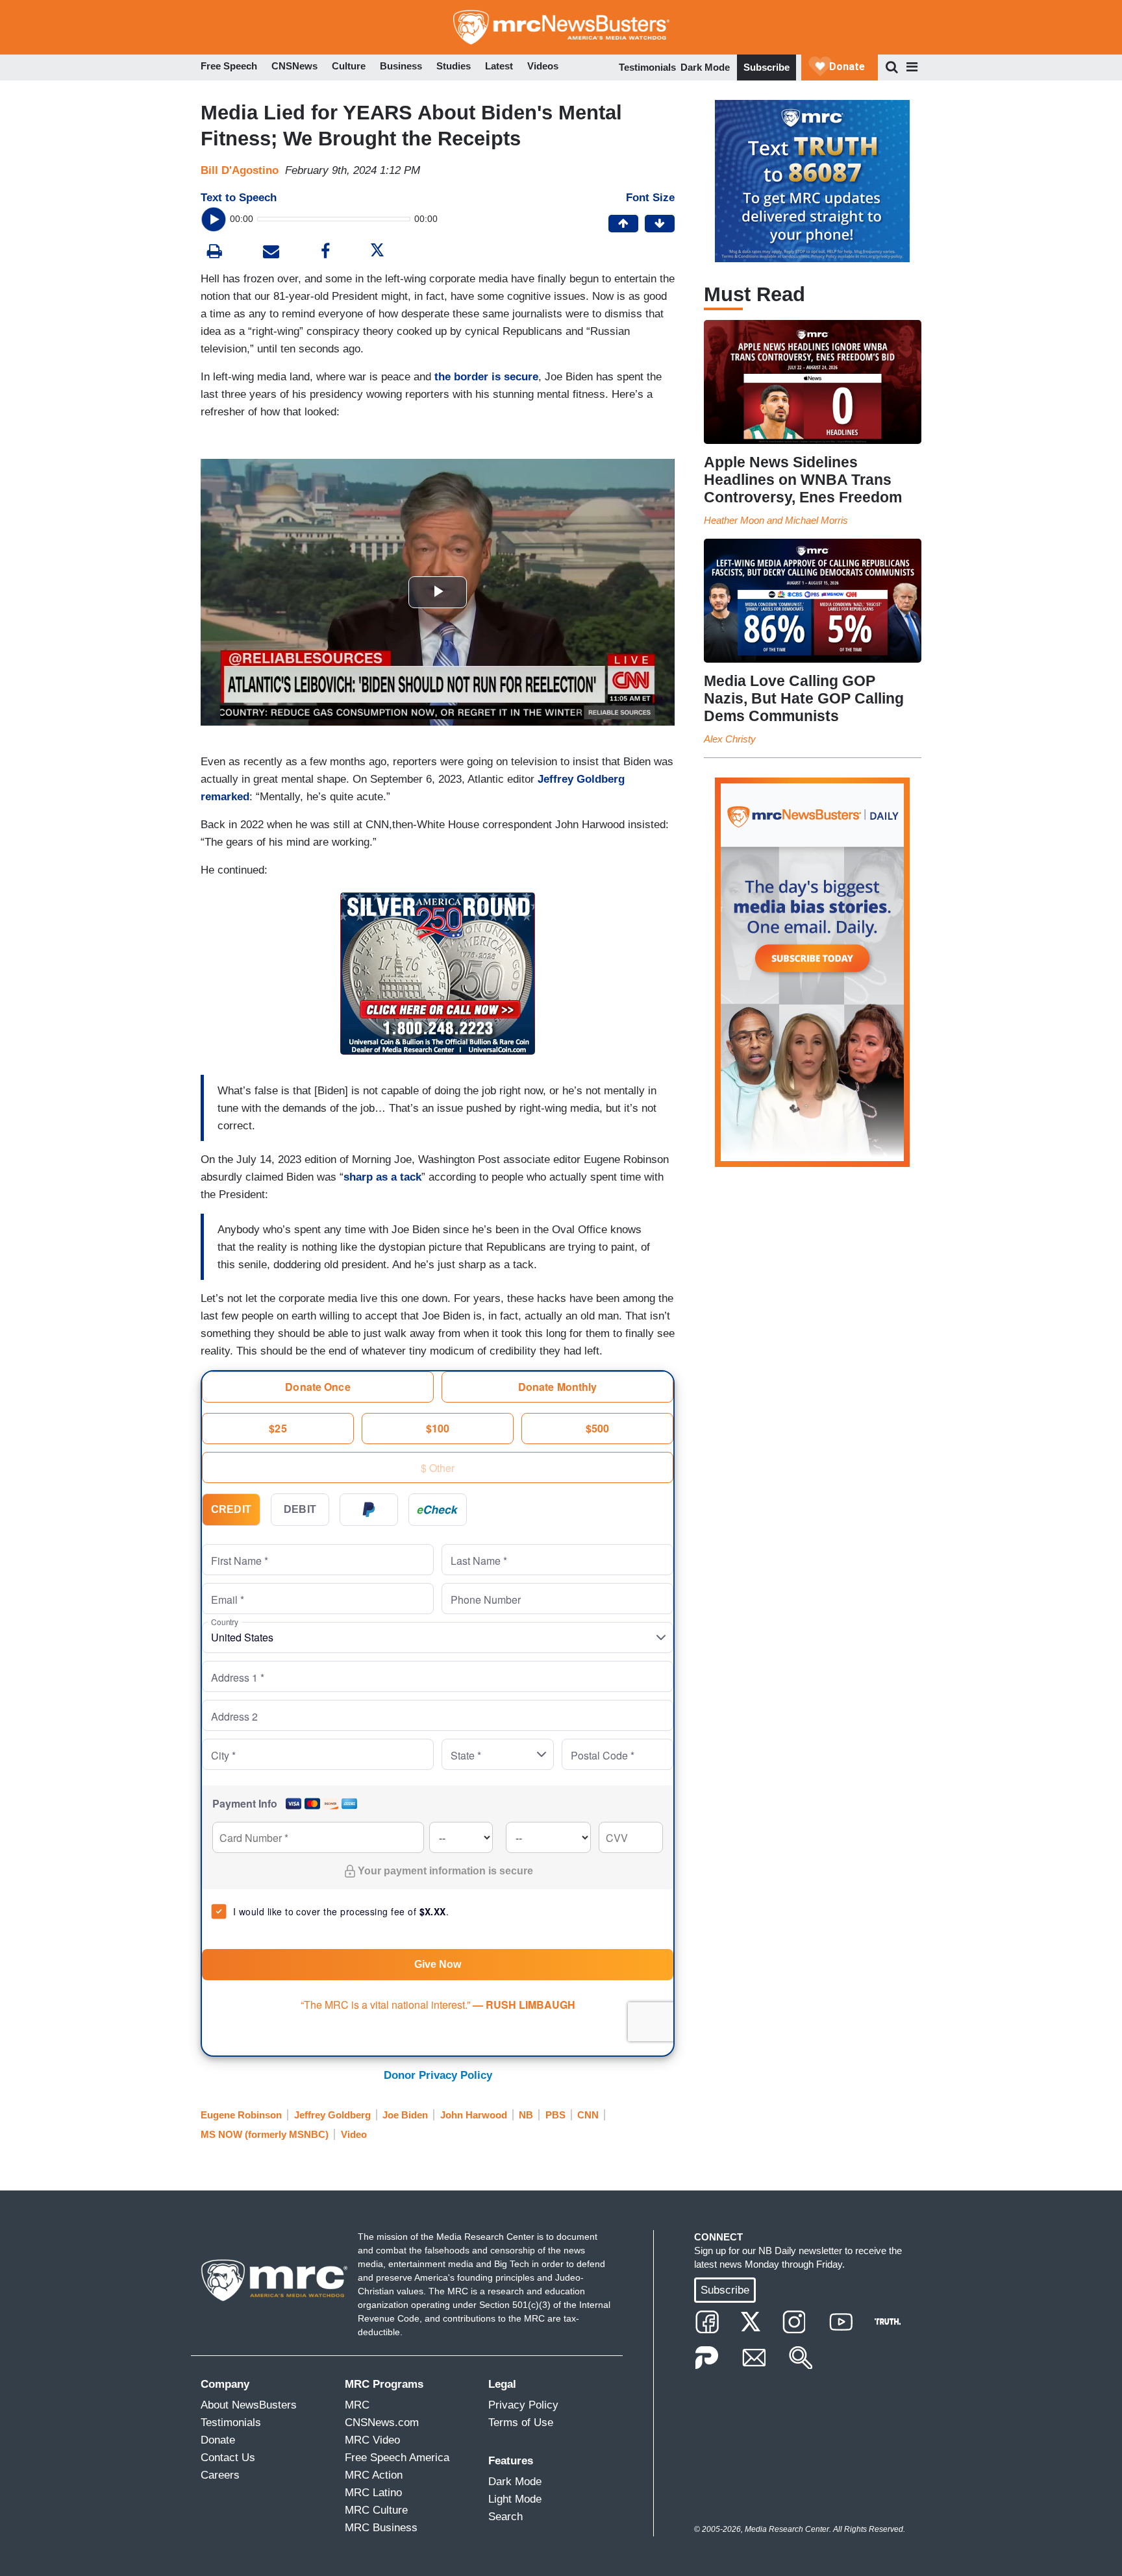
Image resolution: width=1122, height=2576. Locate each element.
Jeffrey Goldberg (332, 2115)
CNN (588, 2115)
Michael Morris (817, 520)
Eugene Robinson (241, 2115)
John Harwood (474, 2115)
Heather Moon (734, 520)
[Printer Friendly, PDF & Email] (271, 253)
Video (354, 2134)
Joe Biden (405, 2115)
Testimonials (647, 67)
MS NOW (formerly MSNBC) (265, 2134)
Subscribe (767, 67)
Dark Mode (705, 67)
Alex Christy (730, 739)
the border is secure (486, 377)
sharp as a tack (382, 1177)
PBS (555, 2115)
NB (526, 2115)
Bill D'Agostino (240, 170)
